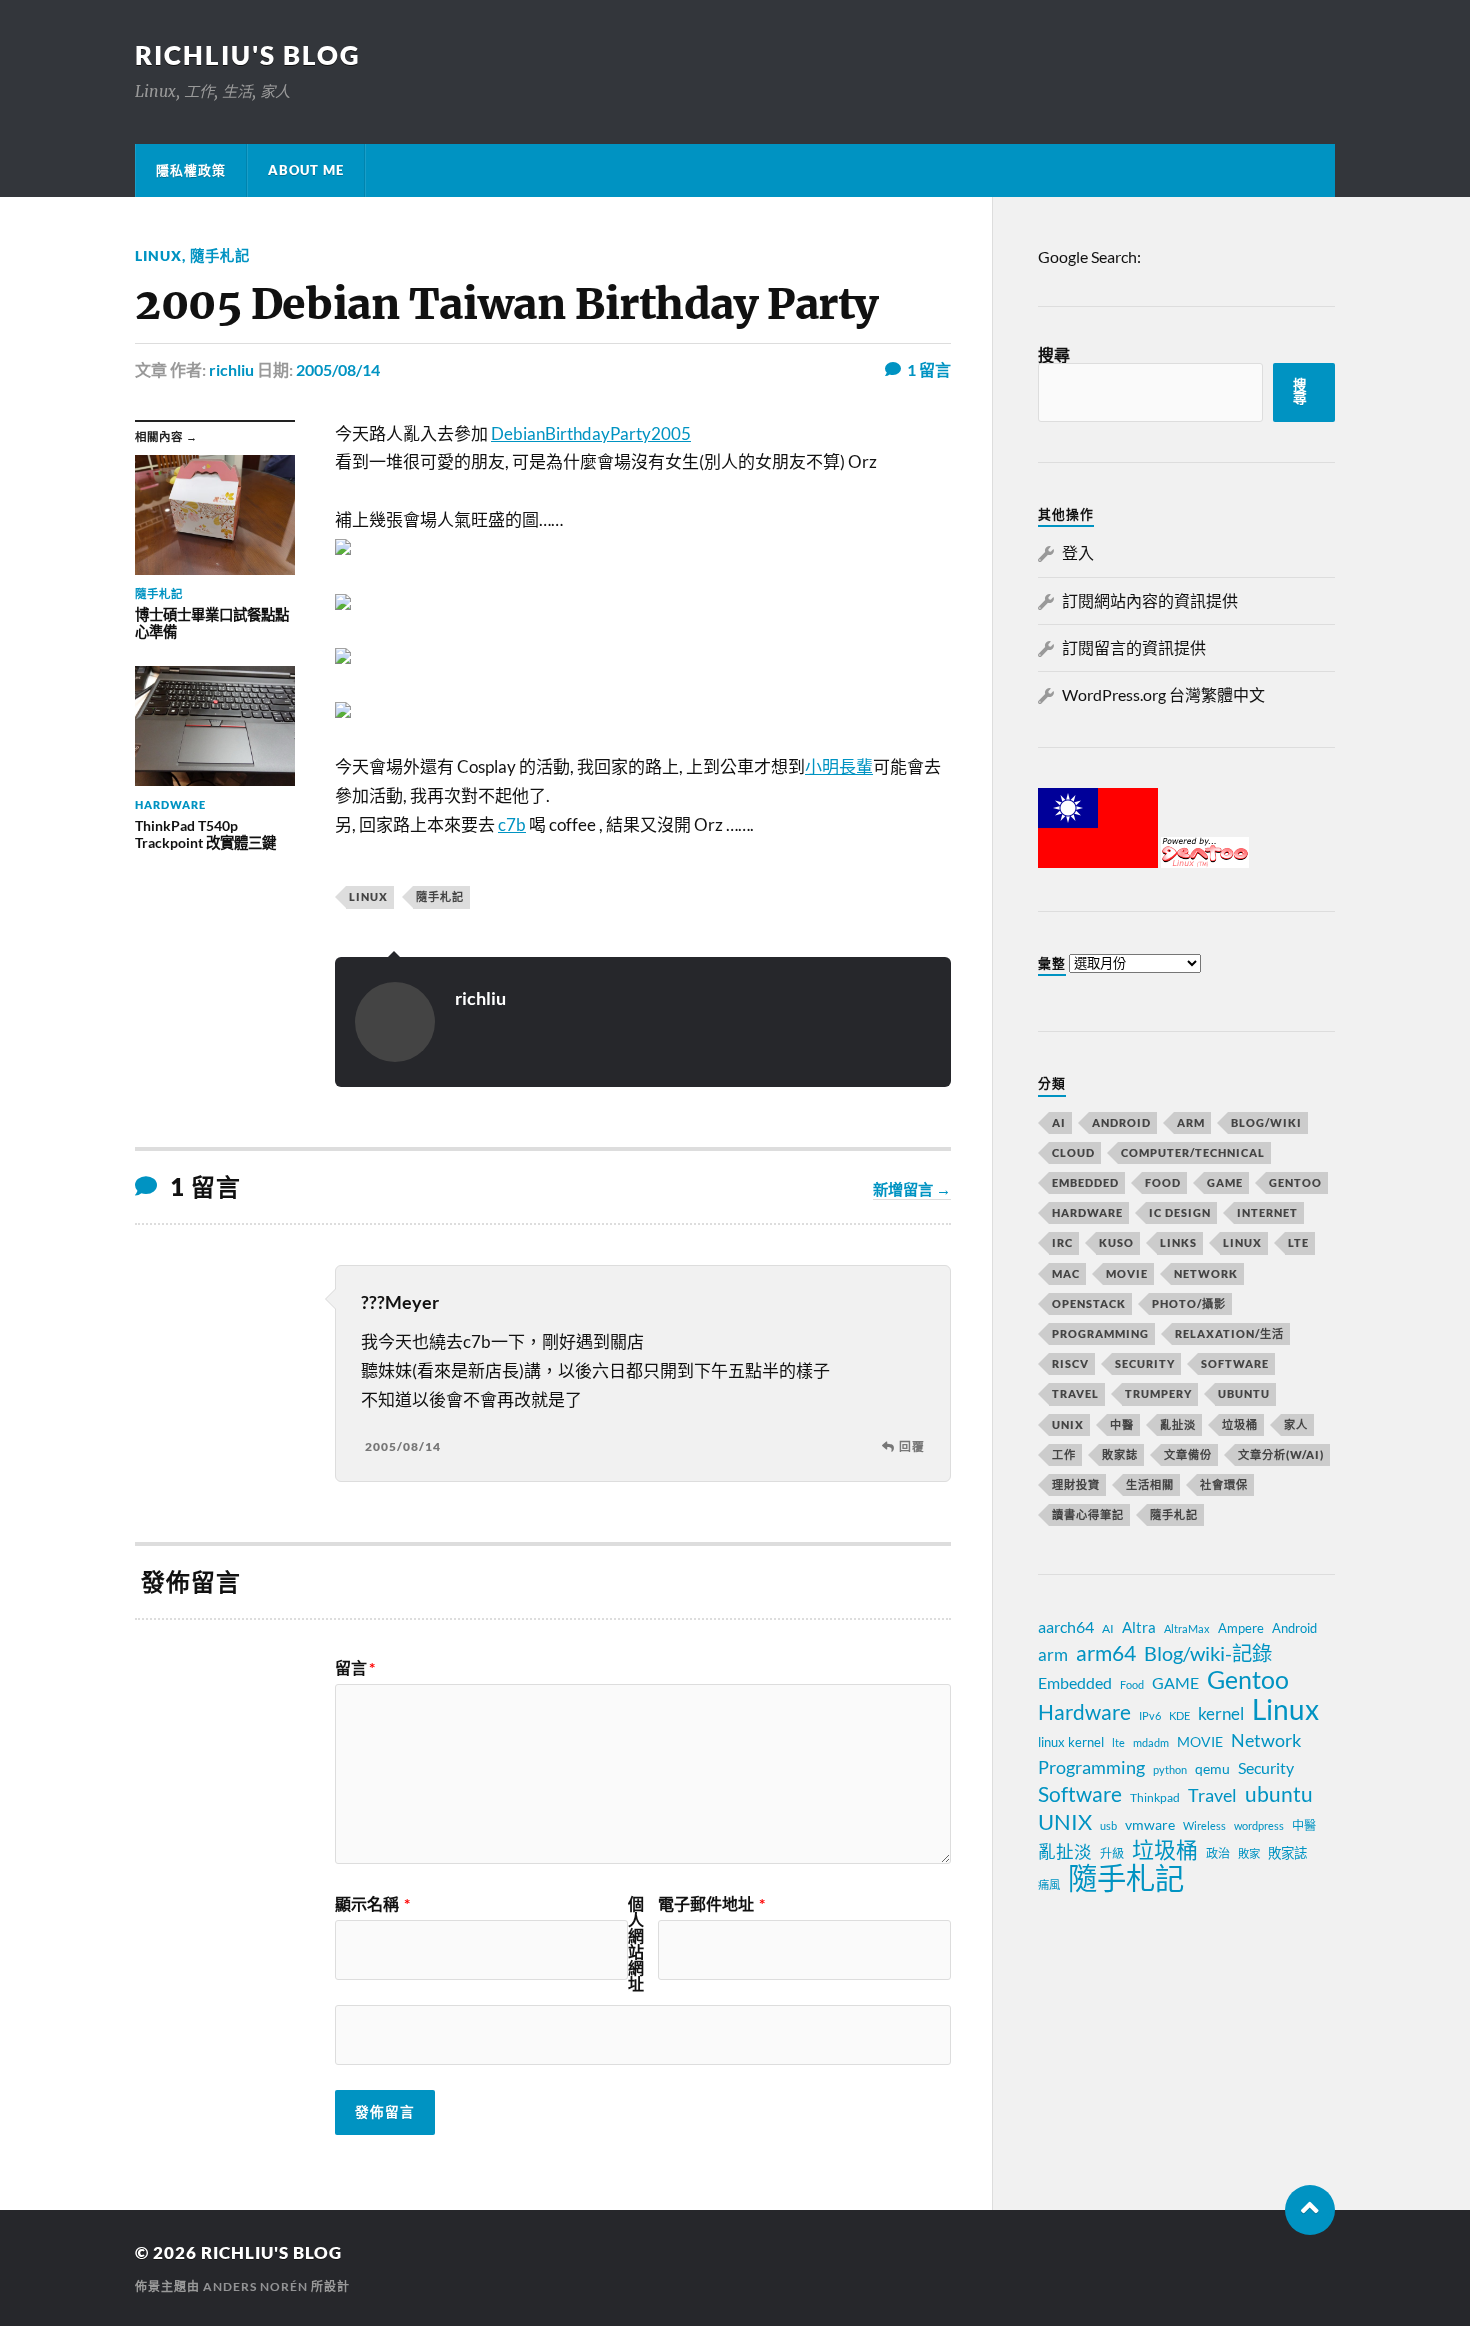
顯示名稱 (372, 1904)
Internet (1267, 1212)
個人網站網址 (636, 1944)
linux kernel (1071, 1742)
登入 (1078, 552)
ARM (1191, 1122)
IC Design (1180, 1212)
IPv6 (1150, 1715)
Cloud (1073, 1152)
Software (1235, 1363)
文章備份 (1188, 1454)
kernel (1221, 1713)
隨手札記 (220, 255)
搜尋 (1054, 354)
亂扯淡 (1178, 1424)
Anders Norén (255, 2286)
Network (1206, 1273)
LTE (1298, 1242)
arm (1053, 1655)
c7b (512, 824)
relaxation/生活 (1229, 1333)
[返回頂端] (1310, 2210)
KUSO (1116, 1242)
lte (1118, 1742)
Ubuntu (1244, 1393)
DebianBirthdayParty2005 (591, 433)
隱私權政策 (191, 170)
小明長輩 (839, 766)
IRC (1062, 1242)
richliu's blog (248, 55)
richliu (231, 369)
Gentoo (1295, 1182)
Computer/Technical (1193, 1152)
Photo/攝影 (1189, 1303)
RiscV (1070, 1363)
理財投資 (1076, 1484)
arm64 (1106, 1653)
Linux (158, 255)
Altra (1139, 1627)
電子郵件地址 (711, 1904)
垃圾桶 (1240, 1424)
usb (1108, 1825)
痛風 (1049, 1884)
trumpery (1158, 1393)
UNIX (1068, 1424)
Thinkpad (1155, 1797)
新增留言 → (912, 1189)
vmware (1150, 1824)
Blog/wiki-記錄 (1208, 1653)
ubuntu (1279, 1794)
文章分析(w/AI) (1281, 1454)
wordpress (1259, 1825)
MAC (1066, 1273)
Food (1163, 1182)
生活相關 (1150, 1484)
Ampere (1241, 1628)
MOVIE (1127, 1273)
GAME (1225, 1182)
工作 (1064, 1454)
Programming (1100, 1333)
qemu (1212, 1768)
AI (1059, 1122)
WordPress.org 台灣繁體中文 (1163, 694)
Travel (1075, 1393)
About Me (306, 170)
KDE (1179, 1715)
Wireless (1204, 1825)
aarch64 (1066, 1626)
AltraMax (1187, 1628)
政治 (1218, 1853)
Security (1145, 1363)
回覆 (912, 1446)
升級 (1112, 1853)
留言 (355, 1668)
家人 (1296, 1424)
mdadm (1151, 1742)
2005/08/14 (338, 369)
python (1170, 1769)
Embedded (1085, 1182)
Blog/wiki (1266, 1122)
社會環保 (1224, 1484)
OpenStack (1089, 1303)
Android (1121, 1122)
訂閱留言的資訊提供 (1134, 647)
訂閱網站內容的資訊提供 (1150, 600)
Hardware (1087, 1212)
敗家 (1249, 1853)
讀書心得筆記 (1088, 1514)
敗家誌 (1120, 1454)
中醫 (1122, 1424)
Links (1178, 1242)
